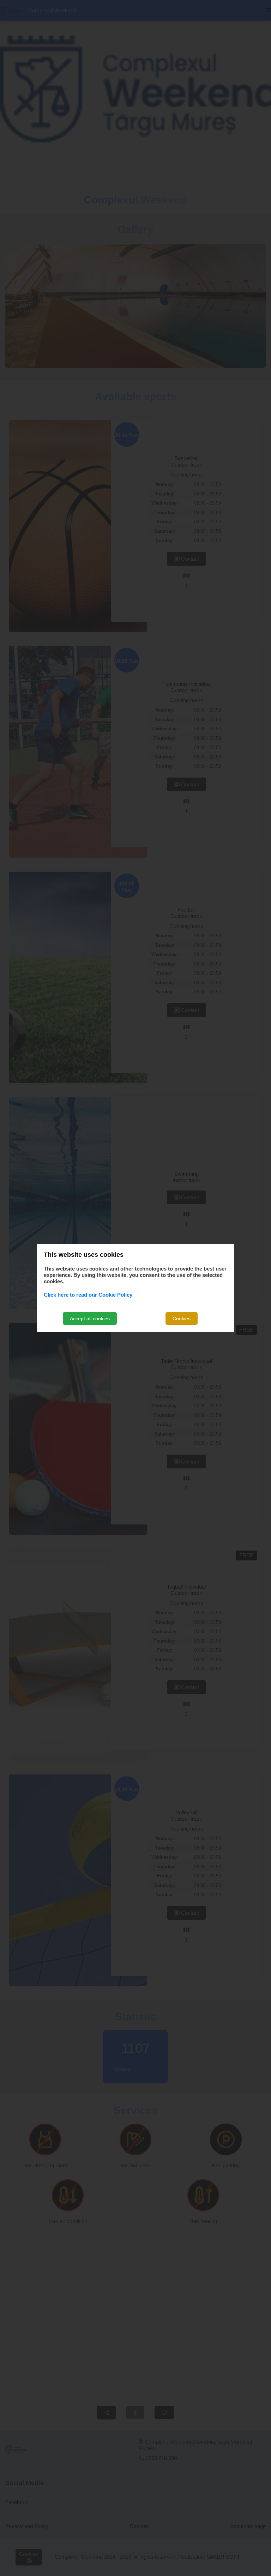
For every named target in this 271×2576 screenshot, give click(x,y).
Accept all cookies (90, 1319)
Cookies (182, 1319)
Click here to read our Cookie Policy (88, 1295)
